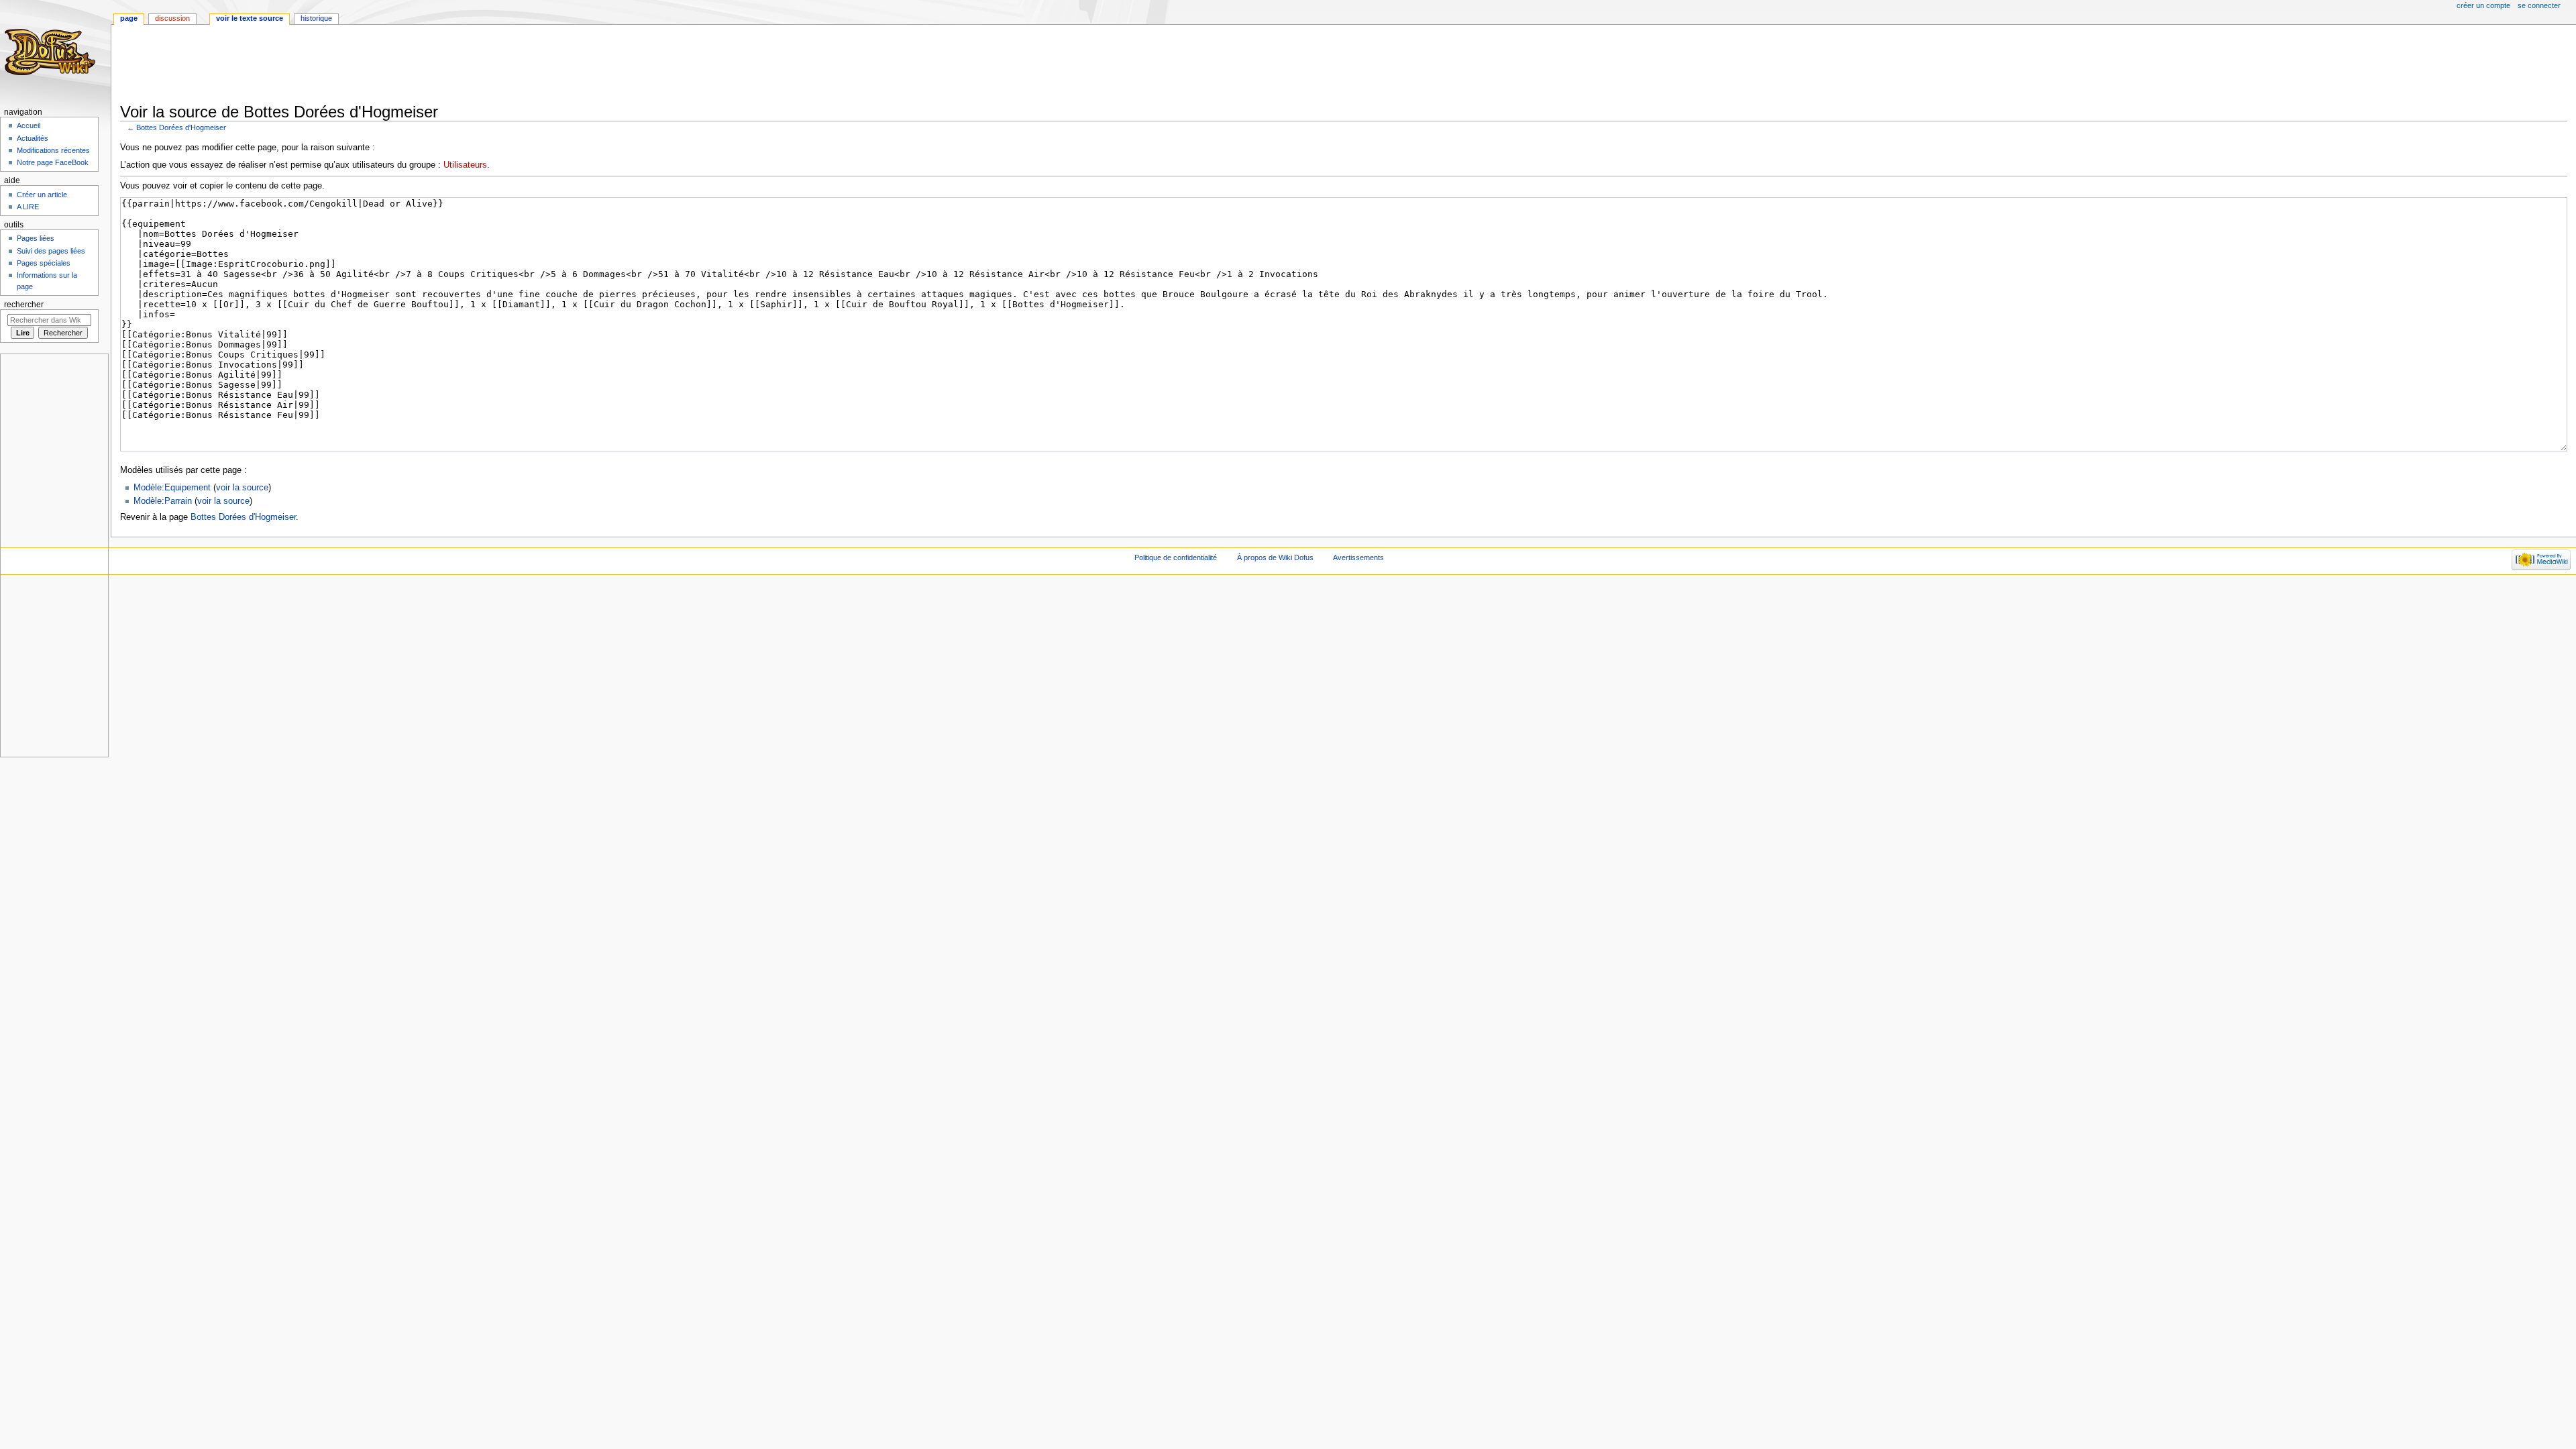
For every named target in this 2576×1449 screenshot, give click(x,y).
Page (129, 18)
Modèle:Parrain (163, 501)
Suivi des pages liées (51, 251)
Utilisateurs (465, 165)
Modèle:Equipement (172, 488)
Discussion (172, 18)
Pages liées (36, 238)
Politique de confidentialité (1176, 557)
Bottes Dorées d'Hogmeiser (181, 127)
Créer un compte (2483, 5)
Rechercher (24, 305)
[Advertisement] (364, 65)
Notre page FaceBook (53, 162)
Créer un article (42, 195)
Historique (316, 18)
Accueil (29, 125)
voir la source (242, 488)
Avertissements (1358, 557)
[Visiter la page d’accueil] (52, 52)
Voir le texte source (250, 18)
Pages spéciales (44, 263)
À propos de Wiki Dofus (1275, 557)
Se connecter (2539, 5)
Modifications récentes (53, 150)
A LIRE (28, 207)
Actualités (33, 138)
